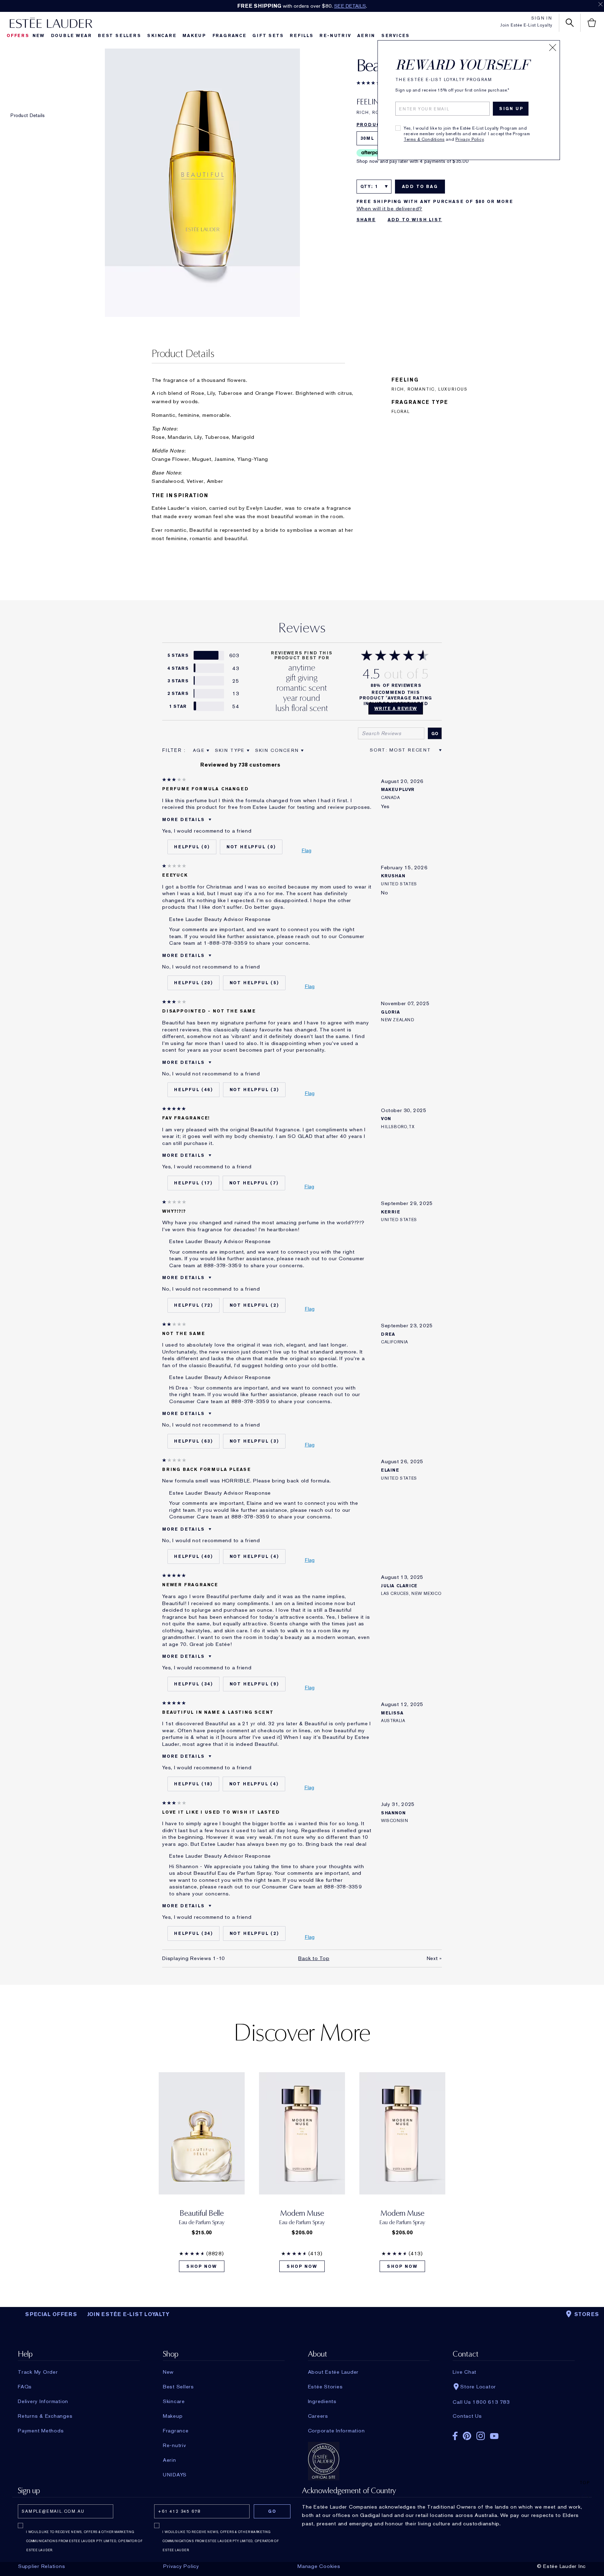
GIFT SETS (268, 36)
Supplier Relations (42, 2566)
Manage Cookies (319, 2566)
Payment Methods (41, 2431)
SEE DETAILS (350, 6)
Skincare (162, 36)
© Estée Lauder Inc (562, 2566)
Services (396, 36)
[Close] (553, 48)
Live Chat (465, 2372)
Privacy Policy (470, 139)
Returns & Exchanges (45, 2416)
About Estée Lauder (333, 2372)
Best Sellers (120, 36)
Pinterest (467, 2436)
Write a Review (396, 709)
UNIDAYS (175, 2475)
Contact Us (467, 2416)
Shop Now (202, 2266)
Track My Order (38, 2372)
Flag (307, 850)
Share (366, 220)
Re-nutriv (335, 36)
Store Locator (478, 2387)
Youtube (494, 2436)
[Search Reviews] (435, 733)
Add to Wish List (415, 220)
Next (434, 1958)
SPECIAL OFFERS (51, 2314)
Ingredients (322, 2401)
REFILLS (302, 36)
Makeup (194, 36)
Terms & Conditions (424, 139)
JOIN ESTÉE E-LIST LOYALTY (128, 2314)
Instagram (481, 2436)
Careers (318, 2416)
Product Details (28, 115)
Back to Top (314, 1958)
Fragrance (229, 36)
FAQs (25, 2387)
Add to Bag (420, 187)
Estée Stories (325, 2387)
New (39, 36)
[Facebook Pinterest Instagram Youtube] (513, 2434)
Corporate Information (336, 2431)
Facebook (455, 2436)
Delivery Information (43, 2401)
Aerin (366, 36)
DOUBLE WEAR (71, 36)
